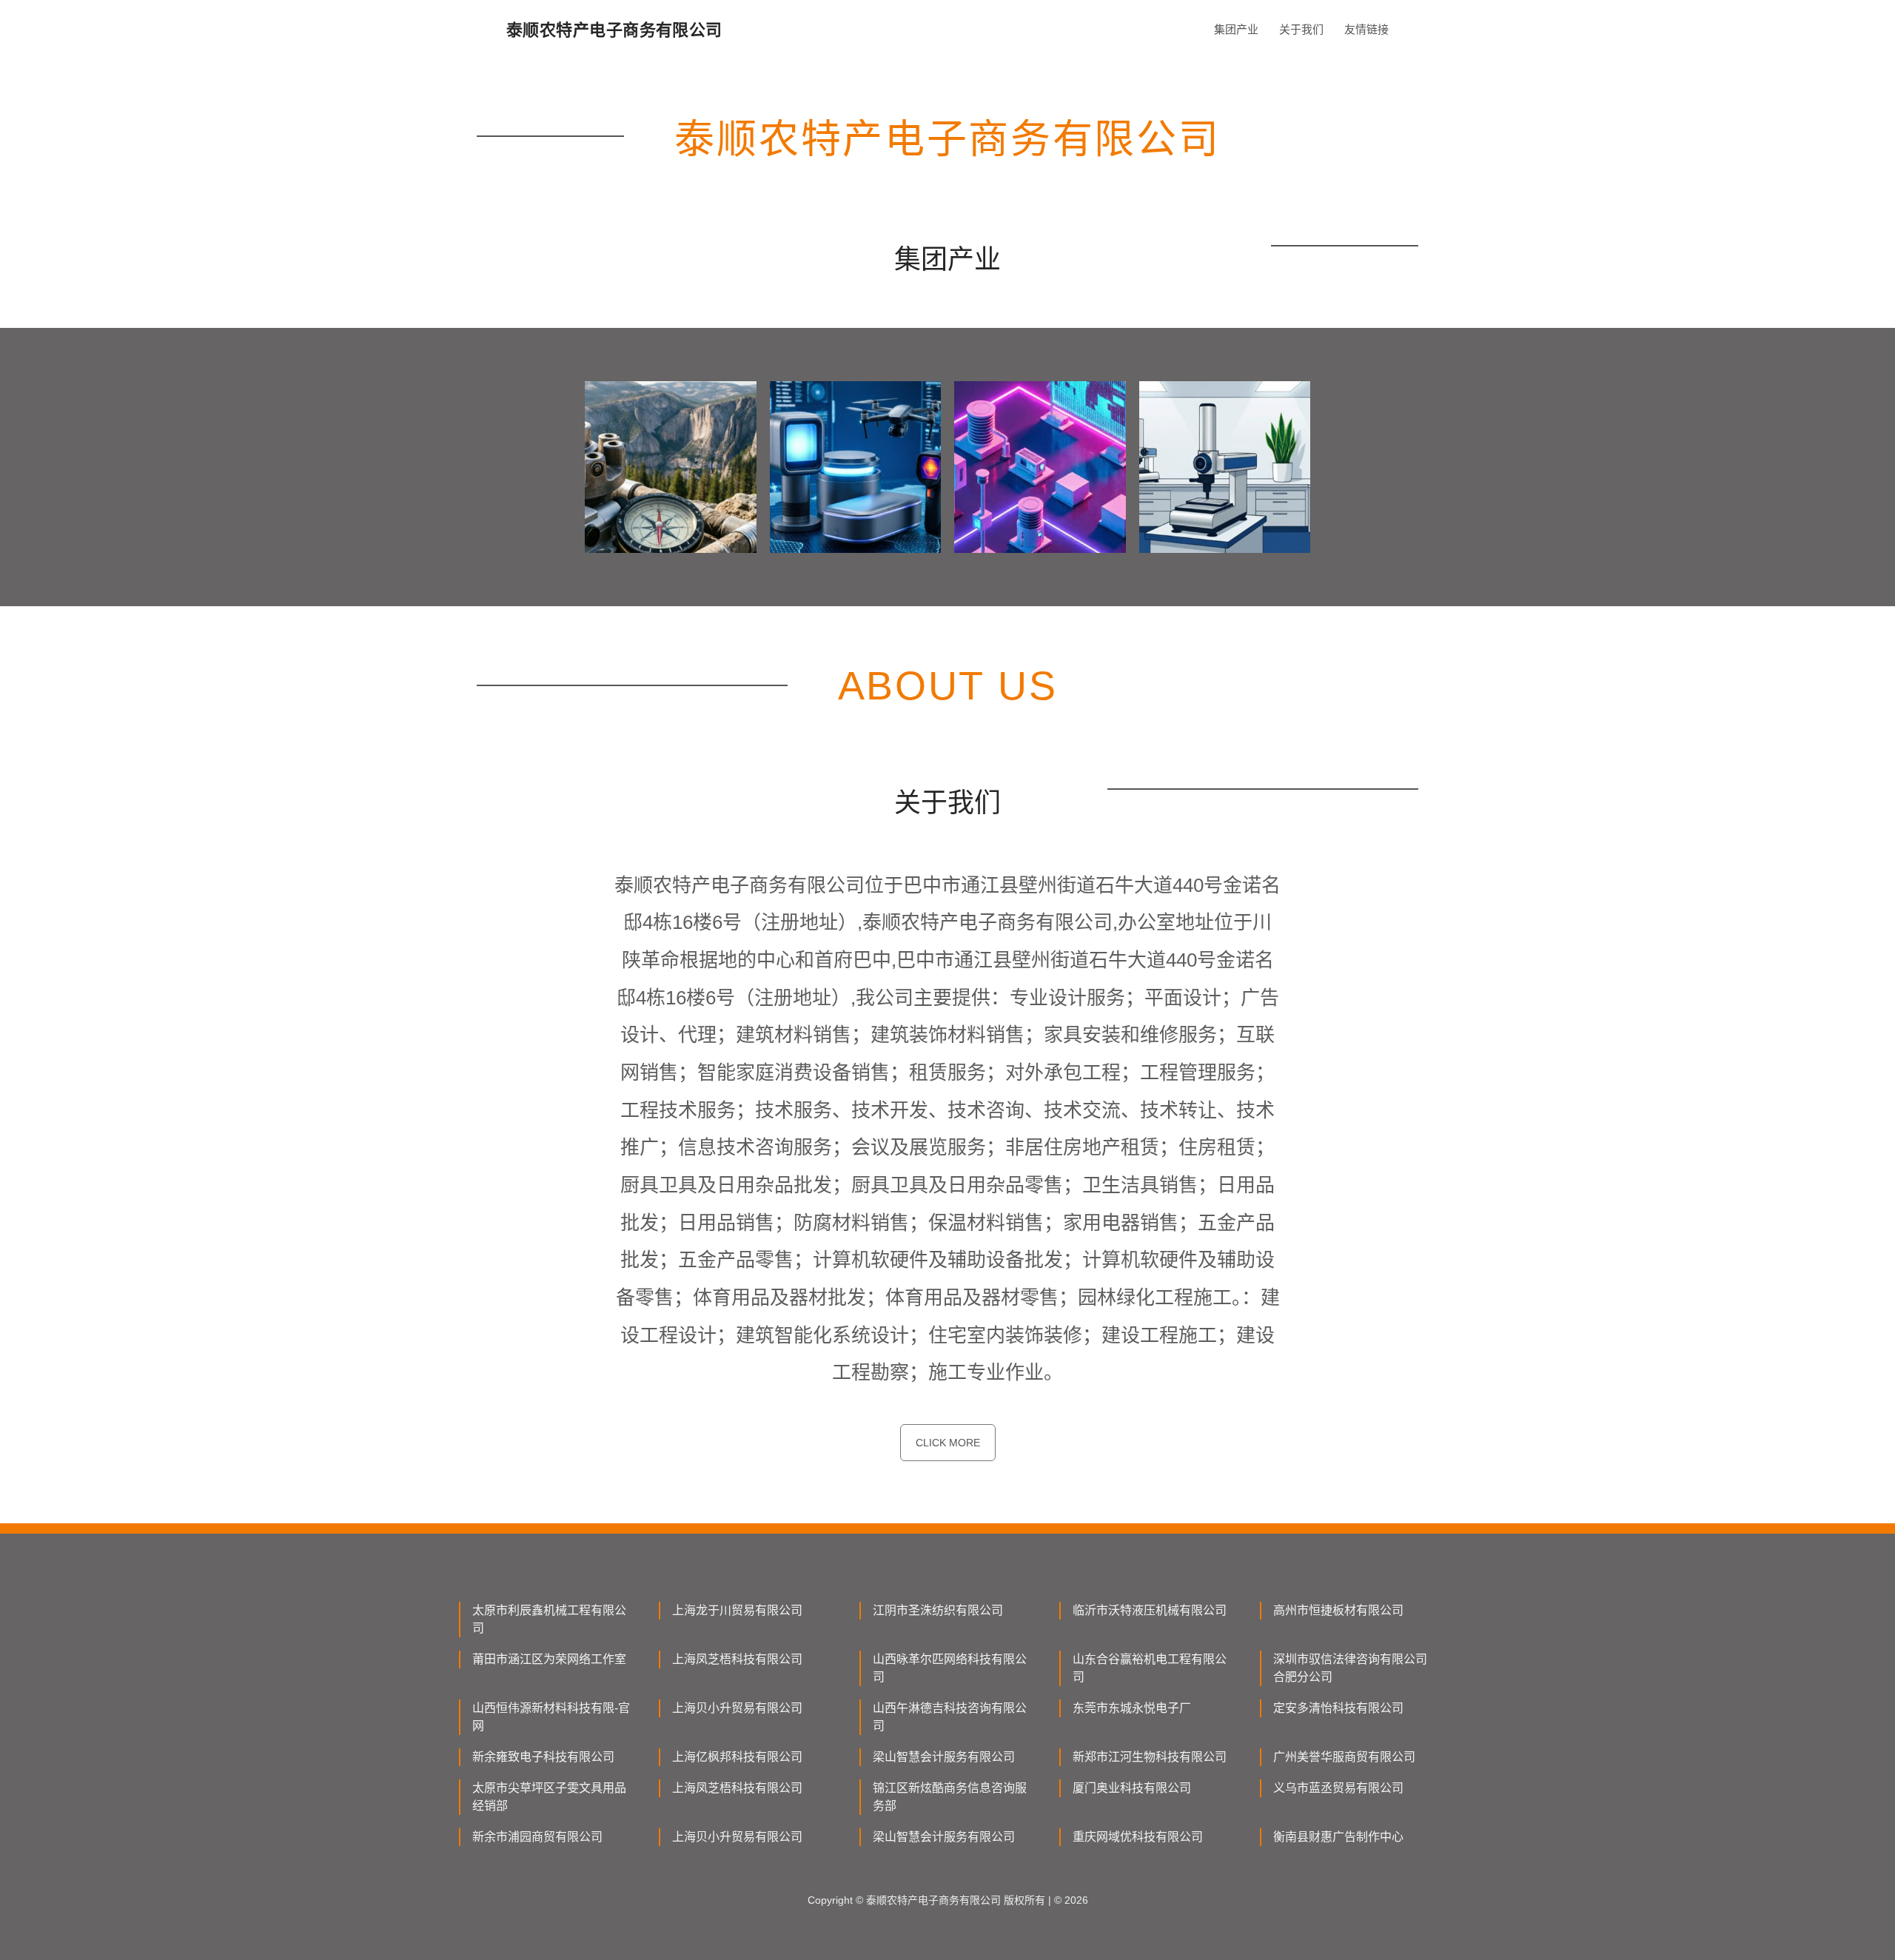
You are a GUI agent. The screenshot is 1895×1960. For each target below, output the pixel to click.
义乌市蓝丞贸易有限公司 (1338, 1788)
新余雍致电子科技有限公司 (543, 1757)
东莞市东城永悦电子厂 (1132, 1708)
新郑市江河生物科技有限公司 (1150, 1757)
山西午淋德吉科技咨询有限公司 (950, 1717)
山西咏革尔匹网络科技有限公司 (950, 1668)
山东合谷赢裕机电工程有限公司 (1150, 1668)
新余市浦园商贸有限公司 (537, 1837)
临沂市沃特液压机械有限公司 (1150, 1610)
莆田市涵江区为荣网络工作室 (549, 1659)
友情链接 (1366, 29)
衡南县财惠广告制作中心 (1338, 1837)
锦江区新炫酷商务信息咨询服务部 (950, 1797)
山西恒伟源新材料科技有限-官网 (551, 1717)
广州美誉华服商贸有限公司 (1344, 1757)
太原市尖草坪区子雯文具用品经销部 (549, 1797)
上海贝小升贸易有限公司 (737, 1708)
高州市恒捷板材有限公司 (1338, 1610)
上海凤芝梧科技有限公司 (737, 1659)
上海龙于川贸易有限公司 (737, 1610)
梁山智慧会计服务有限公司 (944, 1757)
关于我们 (1301, 29)
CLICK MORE (948, 1443)
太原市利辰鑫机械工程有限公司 (549, 1619)
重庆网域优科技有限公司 (1138, 1837)
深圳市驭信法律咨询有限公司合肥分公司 (1350, 1668)
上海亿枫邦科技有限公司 (737, 1757)
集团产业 (1236, 29)
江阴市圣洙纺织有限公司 (938, 1610)
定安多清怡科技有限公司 (1338, 1708)
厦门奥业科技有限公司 (1132, 1788)
